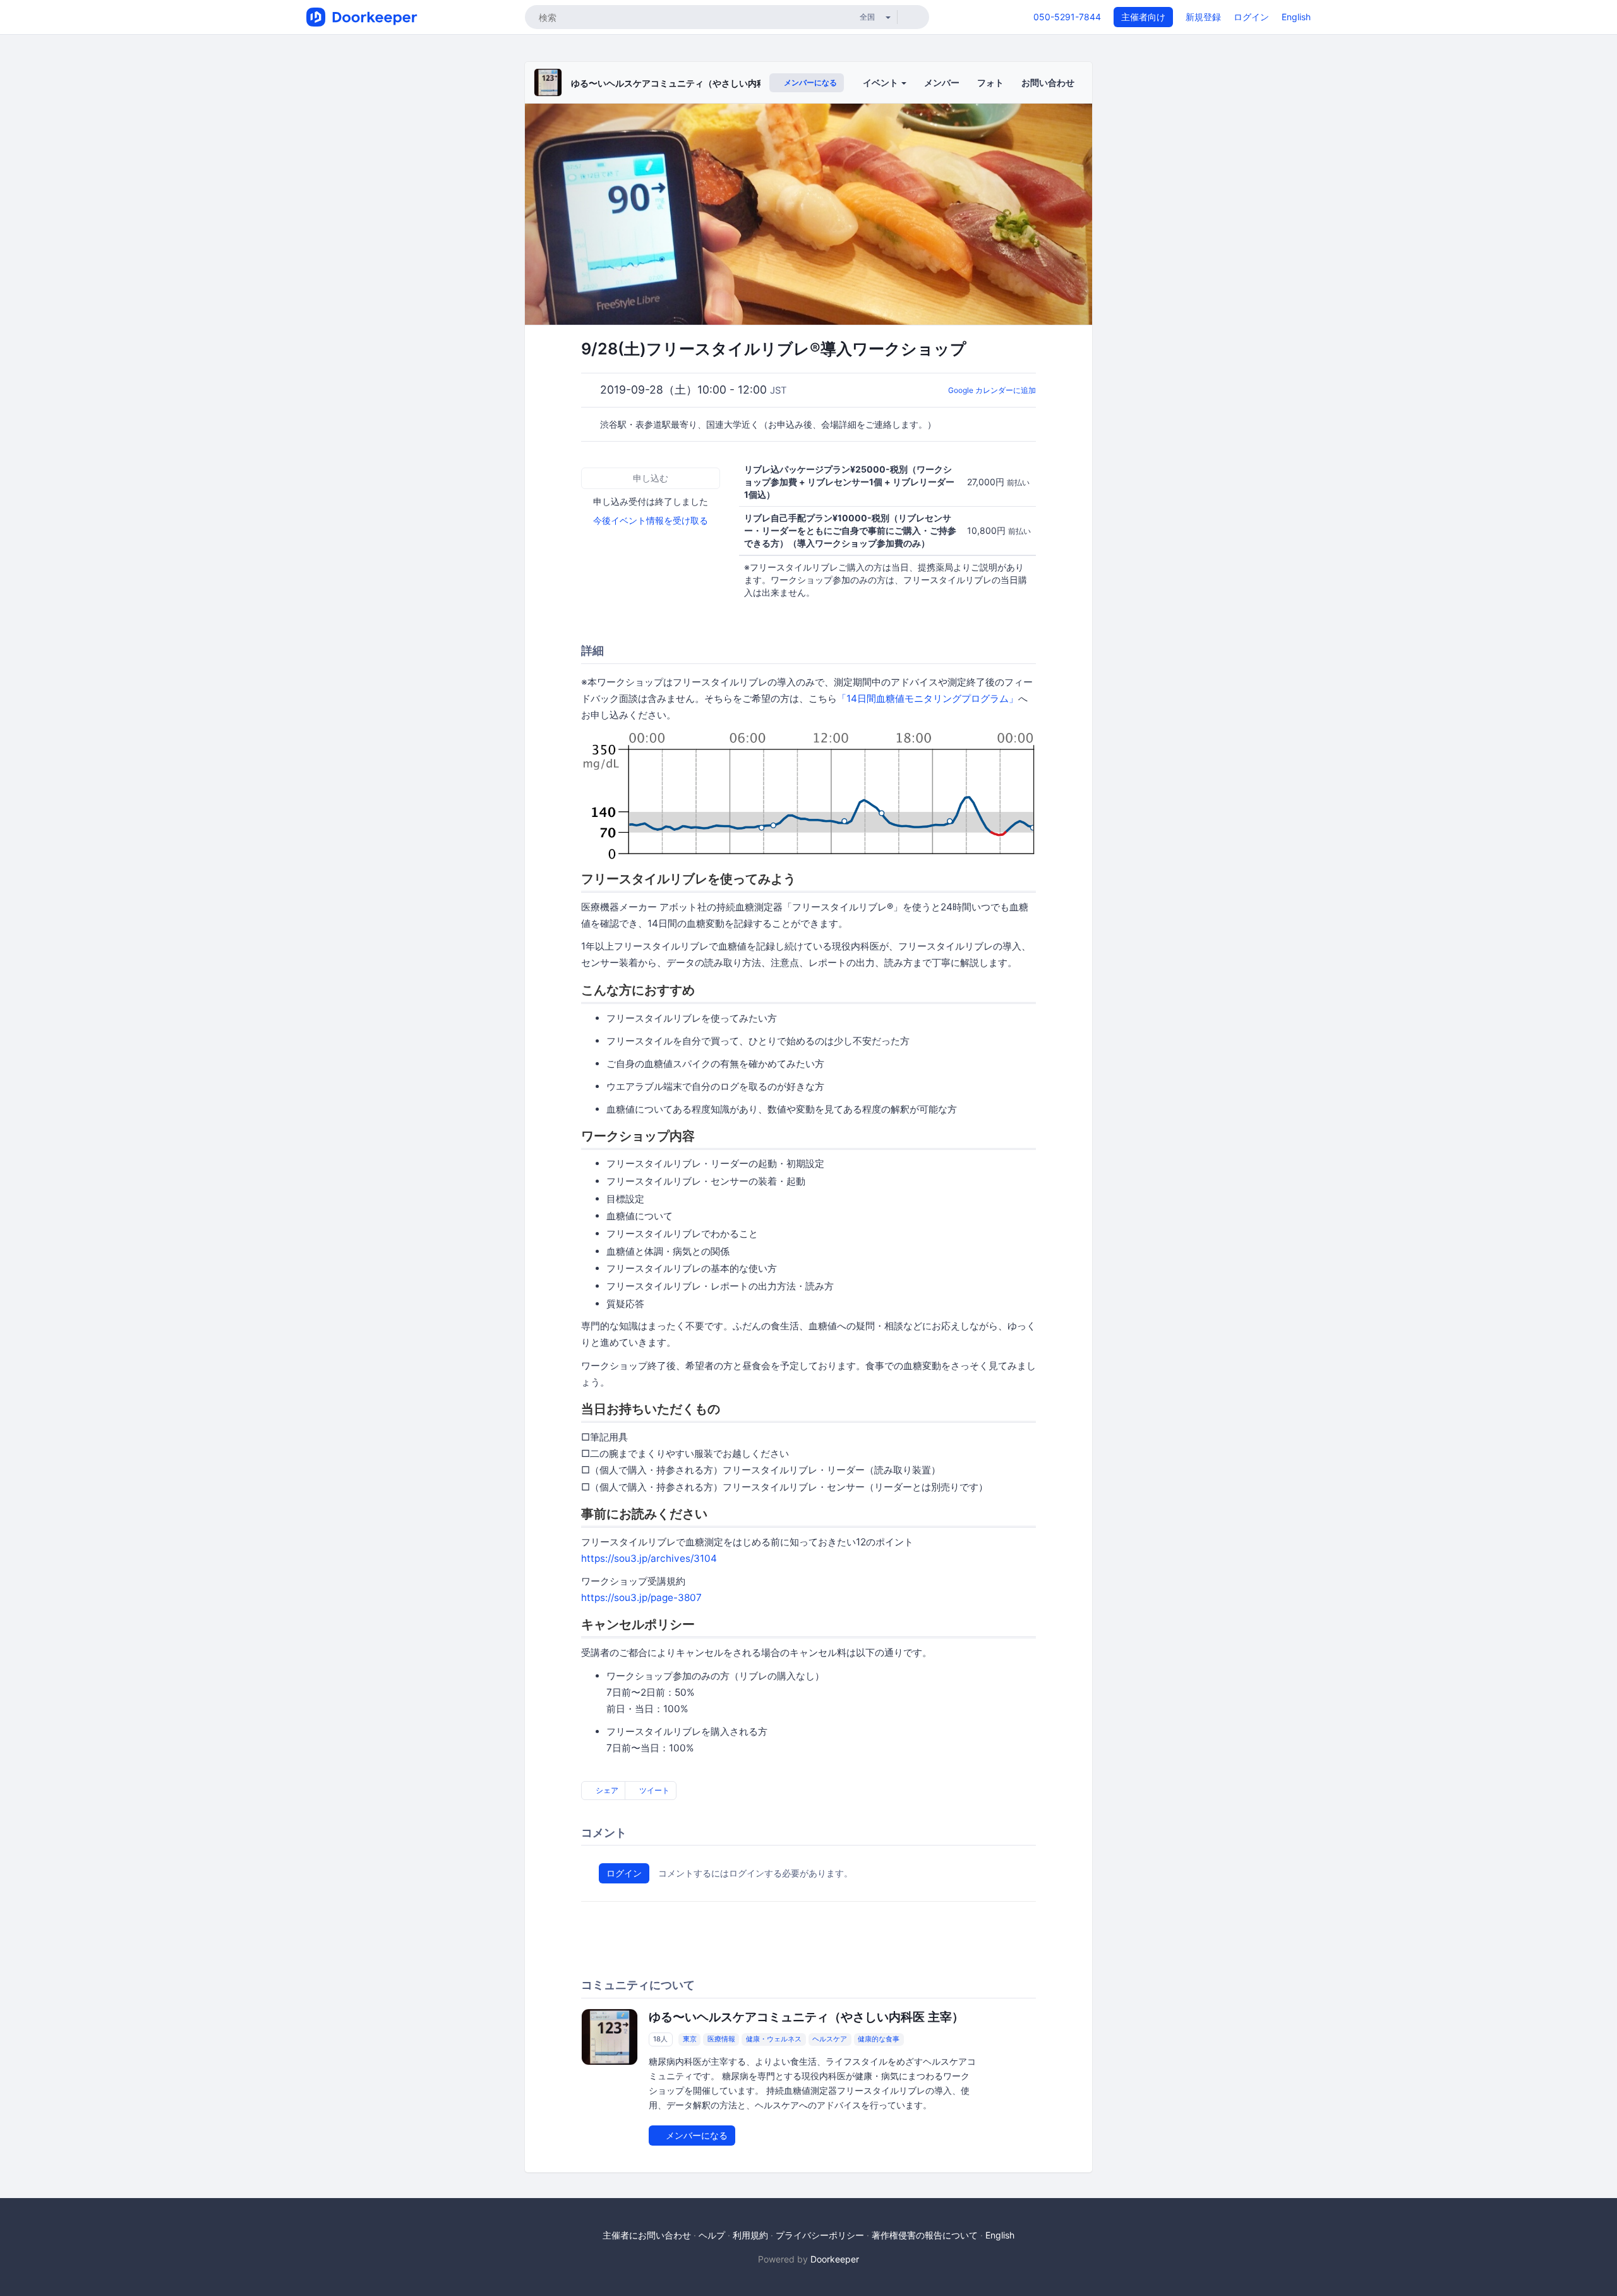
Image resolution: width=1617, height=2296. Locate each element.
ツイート (653, 1790)
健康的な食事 (879, 2039)
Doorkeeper (835, 2259)
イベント (881, 82)
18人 (660, 2039)
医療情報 (721, 2039)
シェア (606, 1790)
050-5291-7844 (1067, 17)
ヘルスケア (830, 2039)
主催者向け (1143, 17)
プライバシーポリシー (820, 2235)
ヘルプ (712, 2235)
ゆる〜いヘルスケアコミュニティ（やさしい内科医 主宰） (687, 83)
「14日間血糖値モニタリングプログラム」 (928, 698)
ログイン (1251, 17)
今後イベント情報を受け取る (651, 520)
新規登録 (1203, 17)
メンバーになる (809, 82)
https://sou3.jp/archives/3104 (649, 1558)
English (1296, 17)
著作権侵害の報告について (925, 2235)
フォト (990, 82)
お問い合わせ (1048, 82)
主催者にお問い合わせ (647, 2235)
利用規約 (750, 2235)
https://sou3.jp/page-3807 (641, 1598)
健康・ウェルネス (774, 2039)
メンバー (942, 82)
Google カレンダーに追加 (992, 390)
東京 (690, 2039)
